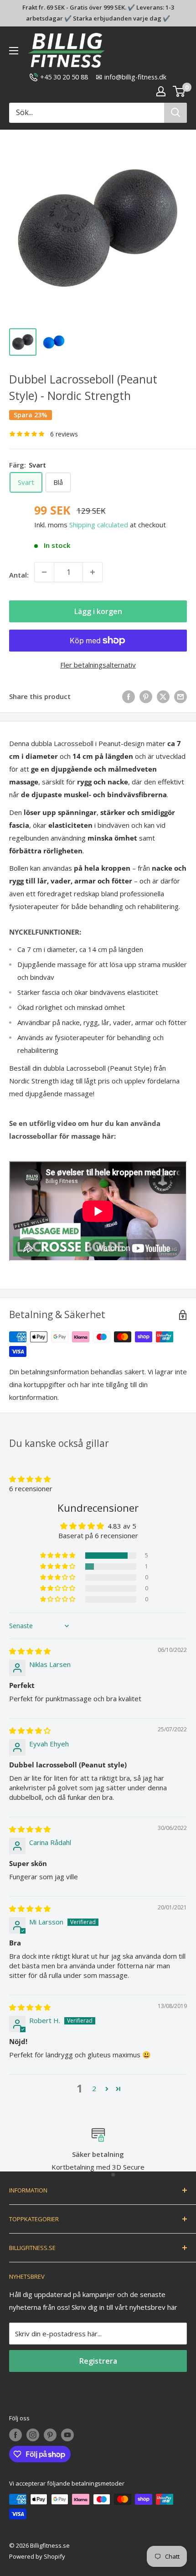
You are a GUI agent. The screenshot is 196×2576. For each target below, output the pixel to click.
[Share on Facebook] (129, 696)
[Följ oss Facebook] (15, 2435)
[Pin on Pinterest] (146, 696)
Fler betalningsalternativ (98, 665)
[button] (30, 1479)
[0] (179, 91)
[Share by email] (181, 696)
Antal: (19, 575)
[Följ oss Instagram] (33, 2435)
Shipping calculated (99, 525)
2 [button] (94, 2088)
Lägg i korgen (98, 611)
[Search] (175, 113)
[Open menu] (14, 51)
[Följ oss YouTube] (67, 2435)
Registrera (98, 2361)
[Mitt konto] (161, 91)
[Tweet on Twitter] (163, 696)
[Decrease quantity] (44, 572)
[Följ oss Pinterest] (50, 2435)
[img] (30, 1651)
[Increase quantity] (93, 572)
